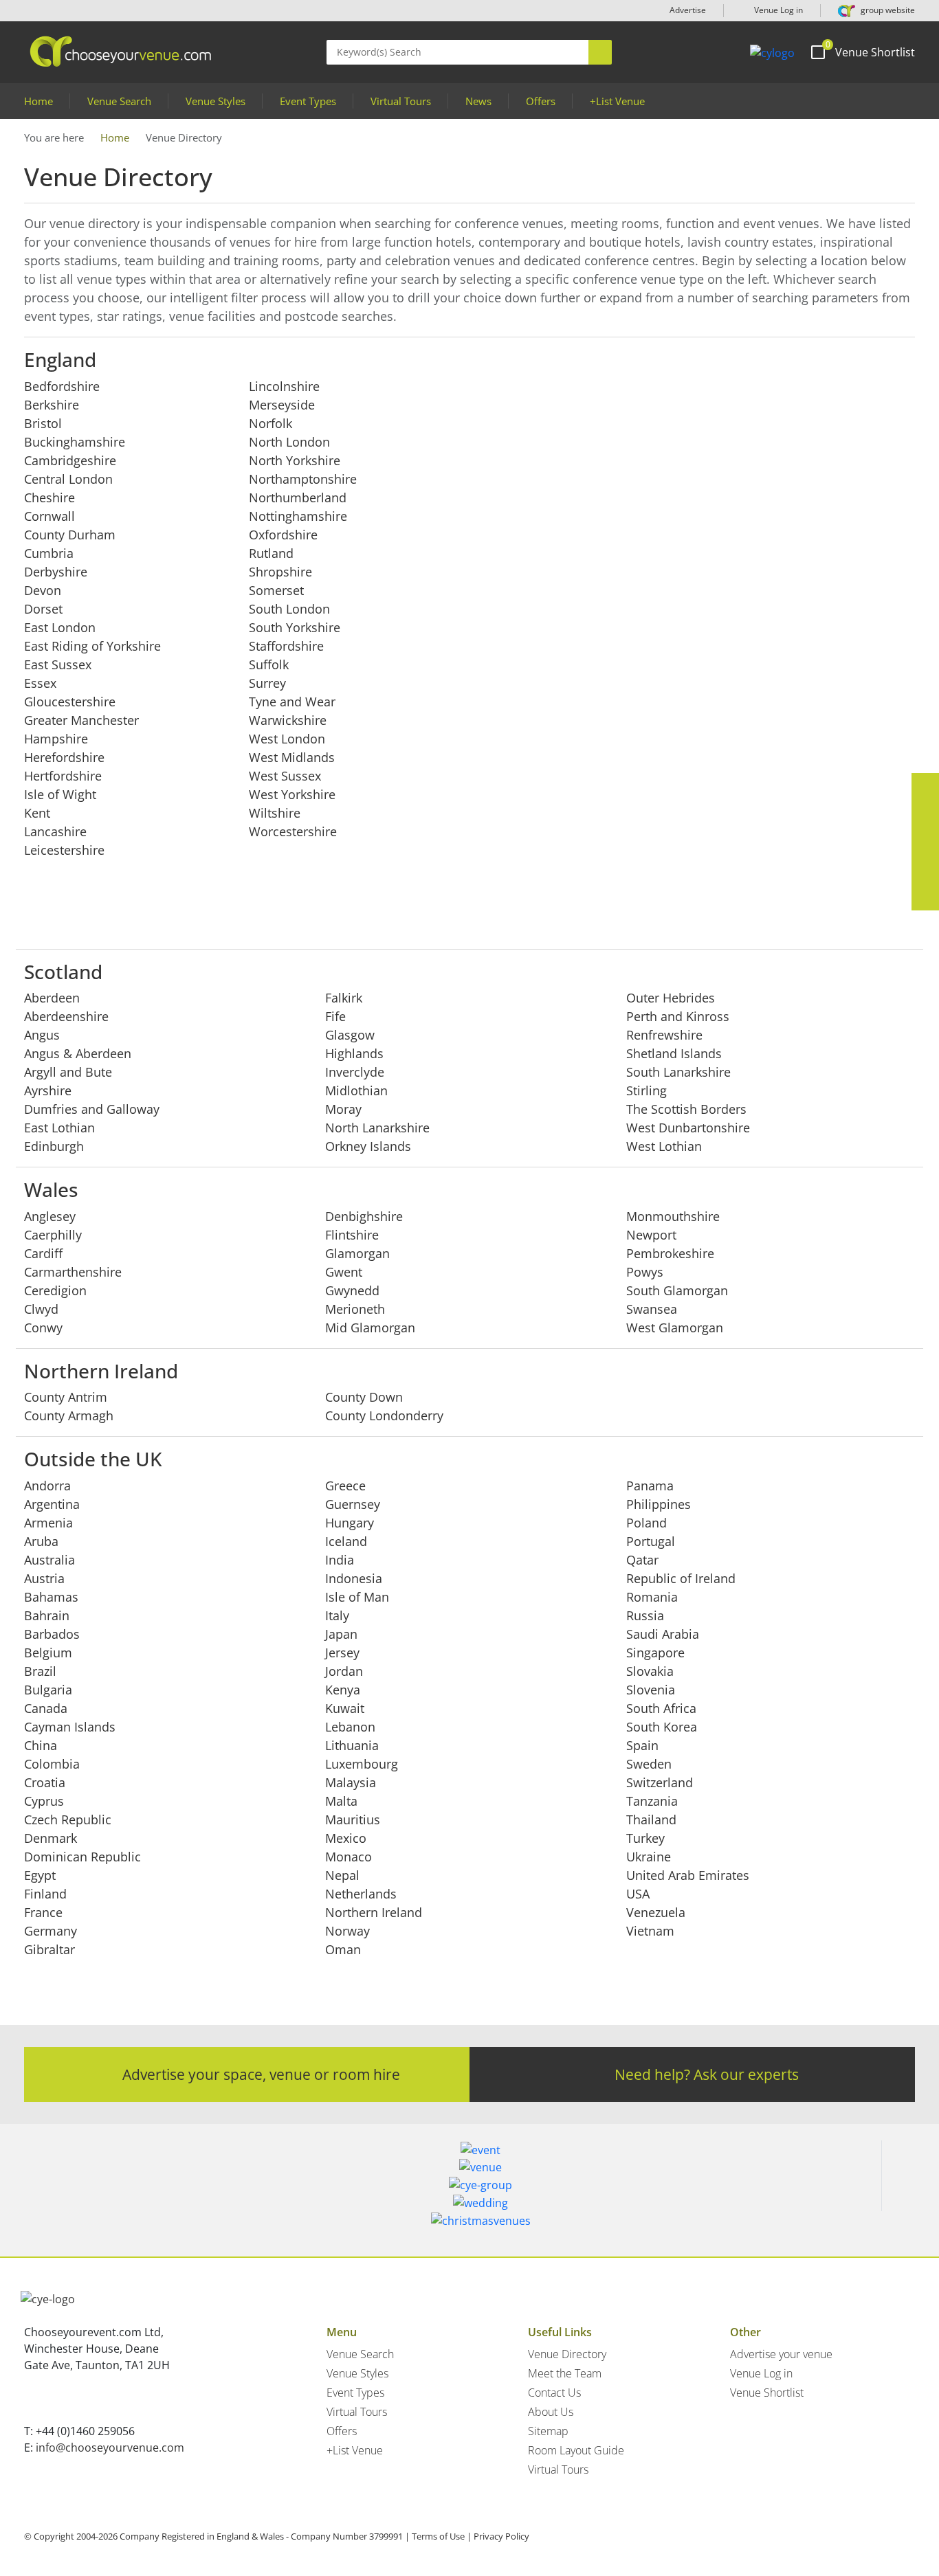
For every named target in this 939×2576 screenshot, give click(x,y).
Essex (40, 683)
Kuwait (345, 1708)
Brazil (40, 1671)
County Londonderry (384, 1415)
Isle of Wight (60, 794)
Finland (45, 1894)
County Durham (70, 535)
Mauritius (353, 1819)
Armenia (48, 1523)
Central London (68, 479)
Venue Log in (777, 10)
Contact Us (554, 2393)
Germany (51, 1931)
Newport (651, 1235)
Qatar (642, 1560)
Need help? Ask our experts (707, 2074)
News (478, 101)
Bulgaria (48, 1690)
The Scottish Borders (686, 1109)
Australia (49, 1560)
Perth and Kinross (678, 1016)
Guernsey (353, 1504)
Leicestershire (64, 850)
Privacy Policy (501, 2536)
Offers (541, 101)
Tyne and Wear (292, 702)
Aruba (41, 1541)
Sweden (649, 1764)
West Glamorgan (675, 1328)
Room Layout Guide (576, 2450)
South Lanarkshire (678, 1072)
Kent (37, 813)
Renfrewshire (664, 1035)
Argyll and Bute (68, 1072)
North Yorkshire (295, 460)
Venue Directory (567, 2354)
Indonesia (354, 1578)
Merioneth (355, 1309)
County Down (364, 1397)
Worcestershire (293, 831)
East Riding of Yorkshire (92, 646)
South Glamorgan (677, 1290)
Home (38, 101)
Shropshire (280, 572)
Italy (337, 1615)
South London (289, 609)
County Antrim (66, 1397)
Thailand (651, 1819)
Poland (647, 1523)
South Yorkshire (295, 627)
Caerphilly (53, 1235)
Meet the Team (565, 2373)
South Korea (662, 1727)
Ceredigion (55, 1290)
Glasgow (350, 1035)
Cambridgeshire (70, 460)
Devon (43, 590)
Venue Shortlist (767, 2393)
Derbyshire (56, 572)
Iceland (346, 1541)
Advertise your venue (781, 2354)
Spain (642, 1745)
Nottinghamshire (298, 516)
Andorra (47, 1486)
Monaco (349, 1857)
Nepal (342, 1875)
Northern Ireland (374, 1912)
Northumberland (298, 497)
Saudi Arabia (663, 1634)
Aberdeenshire (66, 1016)
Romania (652, 1597)
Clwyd (41, 1309)
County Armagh (69, 1415)
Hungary (350, 1523)
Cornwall (49, 516)
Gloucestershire (70, 702)
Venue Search (119, 101)
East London (60, 627)
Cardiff (43, 1253)
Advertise (688, 10)
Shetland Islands (674, 1053)
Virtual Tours (401, 101)
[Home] (772, 52)
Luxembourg (362, 1764)
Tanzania (652, 1801)
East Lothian (59, 1128)
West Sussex (285, 776)
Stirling (647, 1090)
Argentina (52, 1504)
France (43, 1912)
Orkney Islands (368, 1146)
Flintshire (352, 1235)
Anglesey (50, 1216)
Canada (46, 1708)
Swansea (652, 1309)
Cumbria (49, 553)
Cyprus (44, 1801)
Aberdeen (52, 998)
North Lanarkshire (377, 1128)
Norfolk (270, 423)
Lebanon (350, 1727)
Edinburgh (54, 1146)
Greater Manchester (81, 720)
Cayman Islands (70, 1727)
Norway (347, 1931)
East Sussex (58, 664)
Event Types (308, 101)
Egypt (40, 1875)
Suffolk (269, 664)
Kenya (343, 1690)
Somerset (276, 590)
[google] (925, 869)
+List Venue (617, 101)
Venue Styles (216, 101)
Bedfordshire (62, 386)
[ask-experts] (925, 897)
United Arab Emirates (688, 1875)
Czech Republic (68, 1819)
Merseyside (282, 405)
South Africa (661, 1708)
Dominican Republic (82, 1857)
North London (289, 442)
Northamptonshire (303, 479)
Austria (44, 1578)
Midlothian (356, 1090)
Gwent (344, 1272)
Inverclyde (355, 1072)
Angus (42, 1035)
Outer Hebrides (671, 998)
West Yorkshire (292, 794)
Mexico (346, 1838)
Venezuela (656, 1912)
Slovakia (650, 1671)
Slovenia (651, 1690)
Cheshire (49, 497)
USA (638, 1894)
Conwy (43, 1328)
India (340, 1560)
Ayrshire (48, 1090)
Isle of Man (357, 1597)
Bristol (43, 423)
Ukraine (649, 1857)
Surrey (267, 683)
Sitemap (548, 2431)
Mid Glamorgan (370, 1328)
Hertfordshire (63, 776)
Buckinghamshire (75, 442)
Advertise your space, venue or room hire (261, 2074)
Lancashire (55, 831)
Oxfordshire (283, 535)
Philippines (659, 1504)
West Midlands (292, 757)
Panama (650, 1486)
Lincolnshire (284, 386)
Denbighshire (364, 1216)
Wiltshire (275, 813)
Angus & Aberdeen (78, 1053)
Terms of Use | (442, 2536)
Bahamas (51, 1597)
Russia (645, 1615)
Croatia (45, 1782)
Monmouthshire (673, 1216)
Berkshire (52, 405)
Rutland (271, 553)
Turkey (645, 1838)
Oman (343, 1949)
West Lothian (664, 1146)
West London (287, 739)
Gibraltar (49, 1949)
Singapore (655, 1653)
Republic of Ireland (681, 1578)
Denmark (51, 1838)
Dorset (43, 609)
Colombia (52, 1764)
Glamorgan (357, 1253)
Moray (343, 1109)
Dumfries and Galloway (92, 1109)
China (41, 1745)
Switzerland (660, 1782)
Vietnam (650, 1931)
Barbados (52, 1634)
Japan (341, 1634)
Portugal (651, 1541)
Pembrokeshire (670, 1253)
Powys (645, 1272)
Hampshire (56, 739)
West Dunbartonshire (688, 1128)
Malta (341, 1801)
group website (887, 10)
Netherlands (361, 1894)
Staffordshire (286, 646)
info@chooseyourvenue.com (110, 2448)
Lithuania (352, 1745)
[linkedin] (925, 842)
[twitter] (925, 814)
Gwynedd (352, 1290)
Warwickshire (288, 720)
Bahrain (47, 1615)
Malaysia (351, 1782)
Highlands (354, 1053)
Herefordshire (64, 757)
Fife (335, 1016)
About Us (551, 2412)
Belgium (48, 1653)
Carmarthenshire (73, 1272)
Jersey (342, 1653)
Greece (345, 1486)
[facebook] (925, 787)
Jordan (344, 1671)
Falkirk (344, 998)
